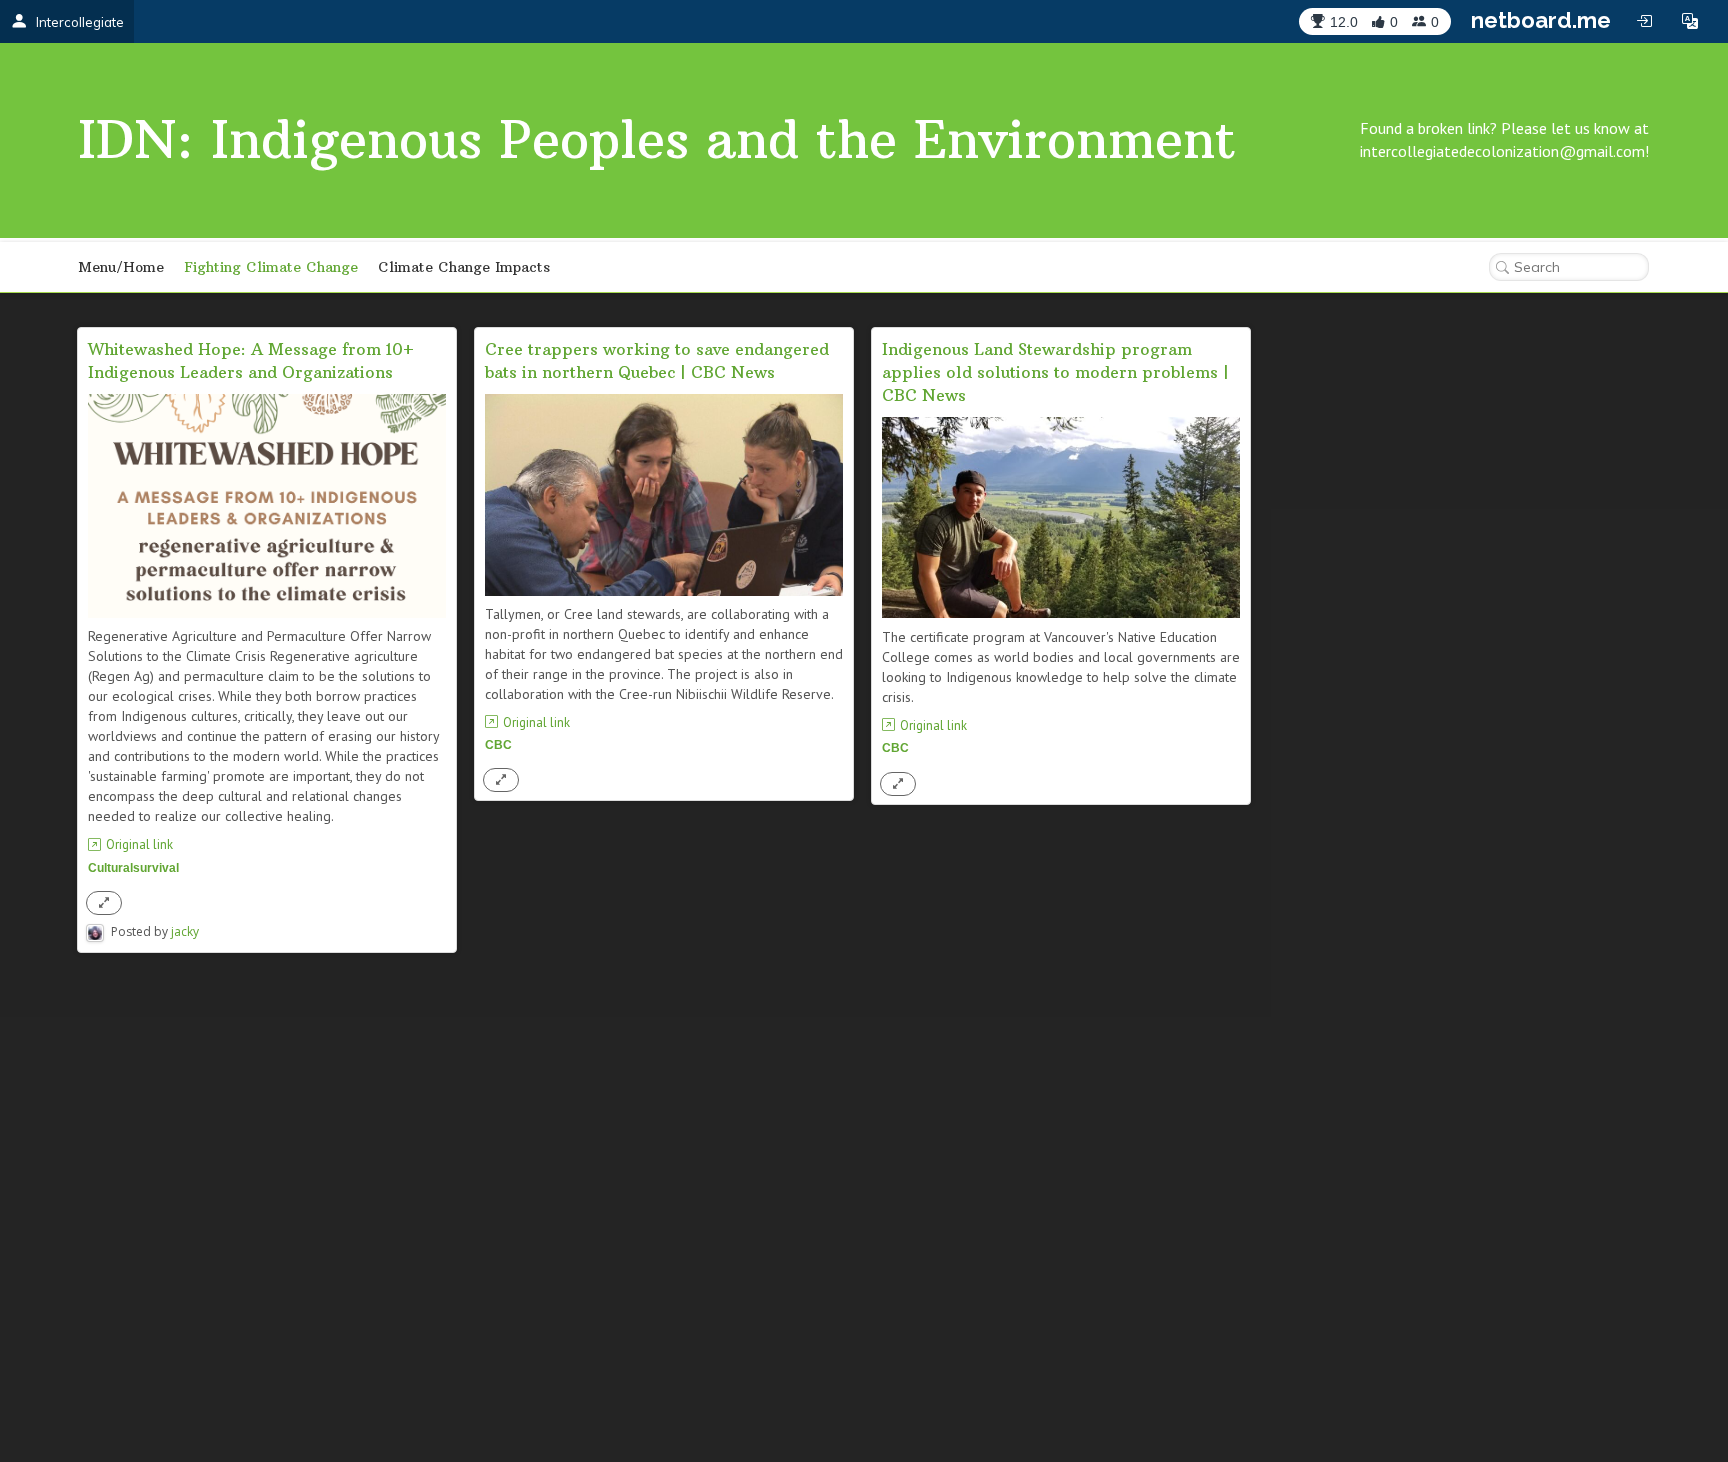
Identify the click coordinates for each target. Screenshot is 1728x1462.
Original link (139, 844)
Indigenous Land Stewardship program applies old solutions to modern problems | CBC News (1055, 372)
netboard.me (1541, 20)
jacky (185, 931)
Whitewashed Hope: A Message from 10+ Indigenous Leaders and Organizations (251, 360)
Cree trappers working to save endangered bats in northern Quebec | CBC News (657, 360)
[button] (1690, 21)
